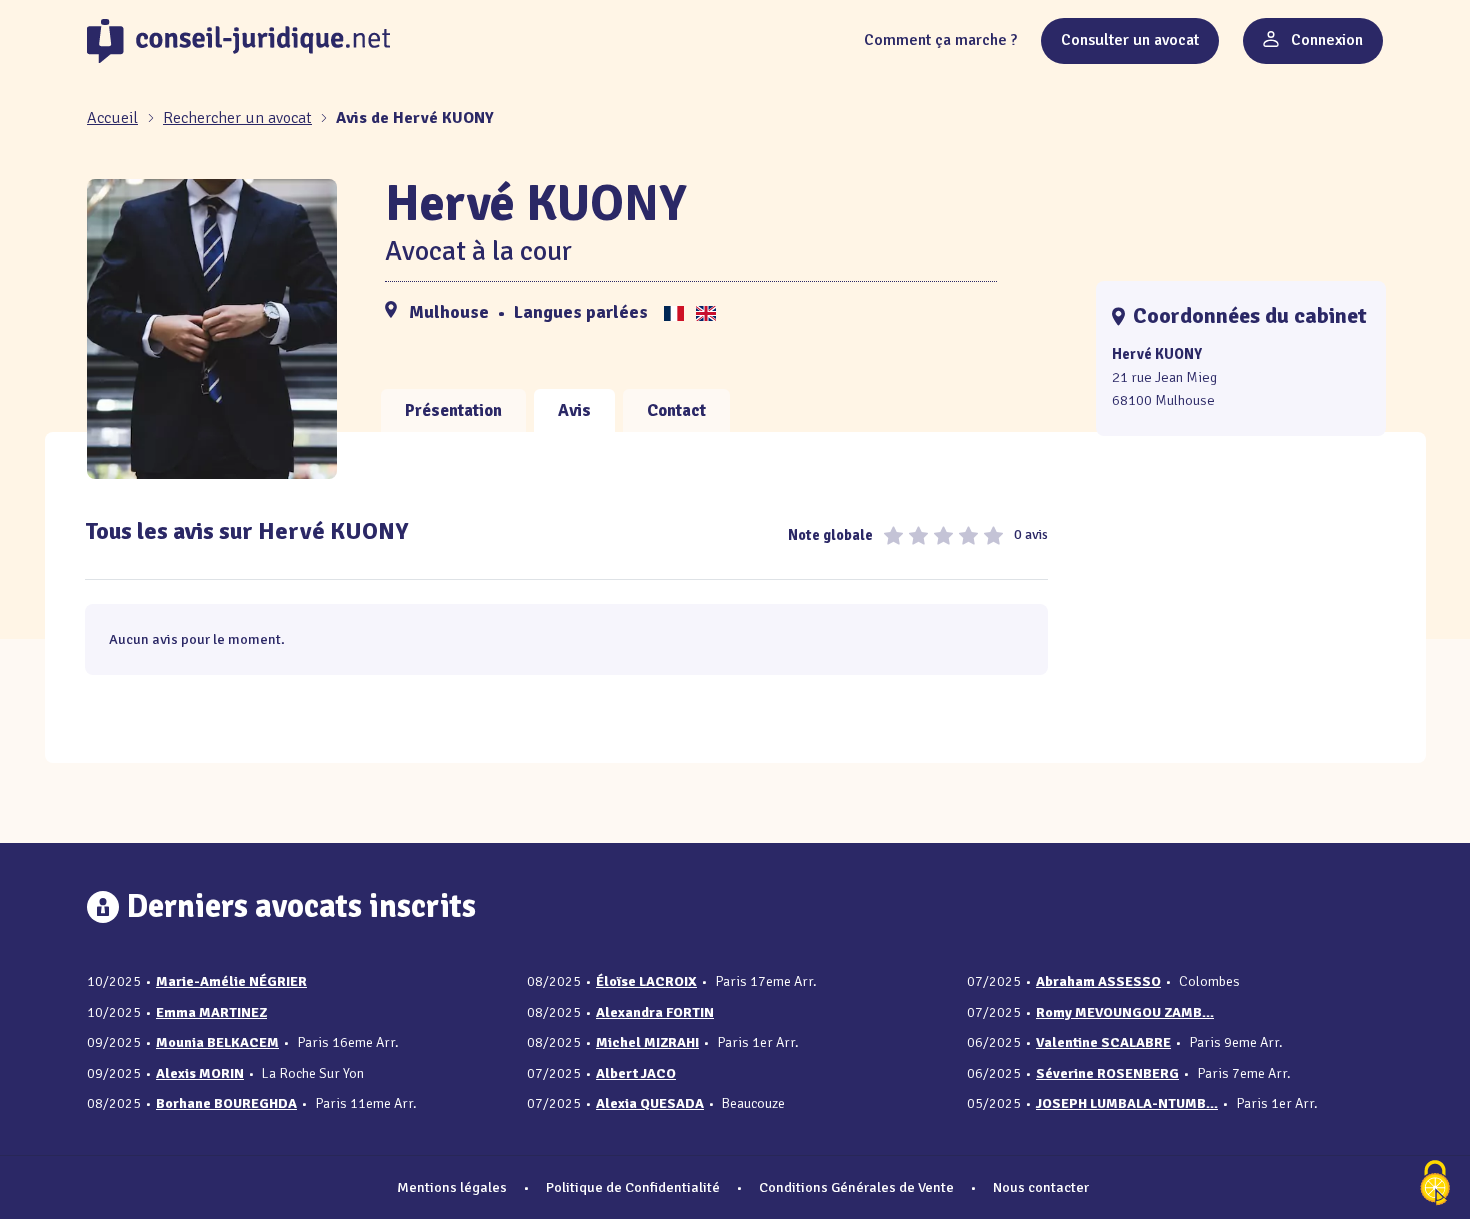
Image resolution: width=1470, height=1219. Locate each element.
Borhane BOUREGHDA (226, 1103)
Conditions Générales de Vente (856, 1187)
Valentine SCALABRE (1103, 1042)
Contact (676, 410)
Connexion (1325, 40)
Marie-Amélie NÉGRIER (231, 981)
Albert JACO (636, 1073)
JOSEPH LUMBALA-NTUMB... (1127, 1103)
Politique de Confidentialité (633, 1187)
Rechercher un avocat (237, 118)
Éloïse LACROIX (646, 981)
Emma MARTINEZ (211, 1012)
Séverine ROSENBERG (1107, 1073)
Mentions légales (452, 1187)
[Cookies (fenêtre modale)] (1435, 1184)
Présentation (453, 410)
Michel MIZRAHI (647, 1042)
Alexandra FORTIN (655, 1012)
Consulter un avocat (1130, 40)
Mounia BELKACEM (217, 1042)
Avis (574, 410)
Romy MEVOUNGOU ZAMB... (1125, 1012)
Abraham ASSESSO (1098, 981)
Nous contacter (1041, 1187)
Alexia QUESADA (650, 1103)
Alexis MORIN (200, 1073)
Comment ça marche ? (940, 40)
